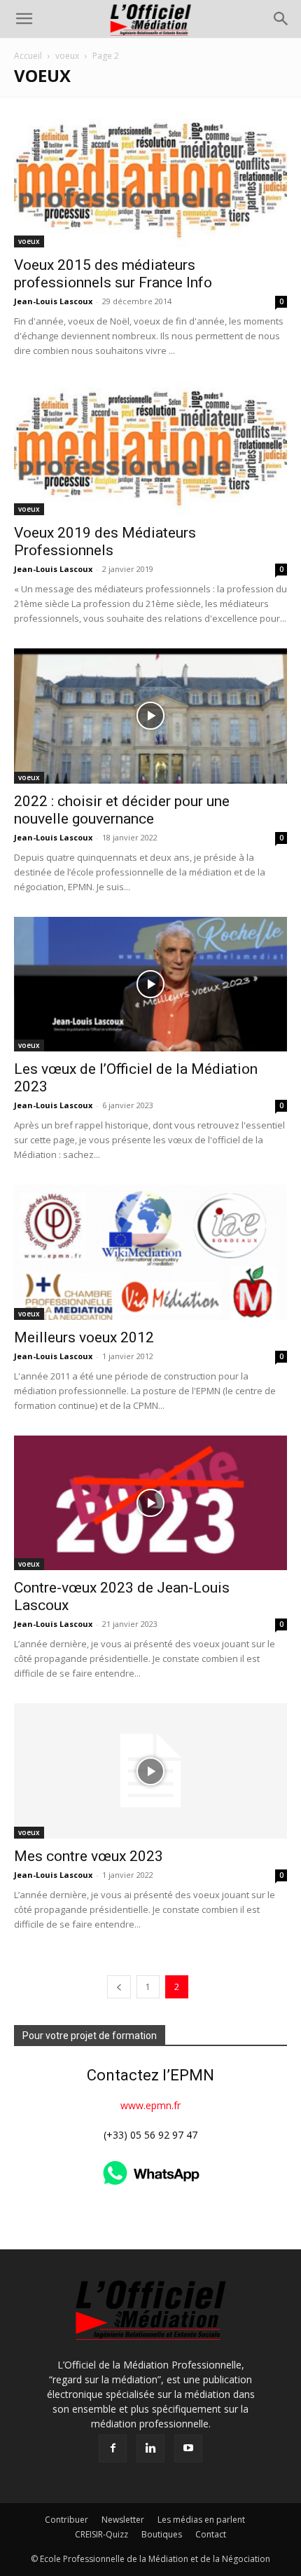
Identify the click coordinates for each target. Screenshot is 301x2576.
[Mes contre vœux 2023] (150, 1771)
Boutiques (162, 2534)
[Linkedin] (150, 2448)
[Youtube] (188, 2448)
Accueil (28, 56)
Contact (211, 2534)
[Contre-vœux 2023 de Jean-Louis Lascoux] (150, 1503)
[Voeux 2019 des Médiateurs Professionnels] (150, 448)
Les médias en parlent (201, 2520)
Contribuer (66, 2520)
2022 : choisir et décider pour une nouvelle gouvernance (122, 810)
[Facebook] (113, 2448)
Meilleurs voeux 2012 (84, 1337)
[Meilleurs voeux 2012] (150, 1252)
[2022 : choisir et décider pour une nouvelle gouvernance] (150, 716)
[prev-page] (119, 1987)
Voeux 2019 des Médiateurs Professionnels (105, 541)
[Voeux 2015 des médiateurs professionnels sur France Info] (150, 180)
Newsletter (123, 2520)
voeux (67, 56)
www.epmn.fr (150, 2105)
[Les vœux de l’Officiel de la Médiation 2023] (150, 984)
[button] (24, 19)
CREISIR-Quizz (101, 2534)
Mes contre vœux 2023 (89, 1856)
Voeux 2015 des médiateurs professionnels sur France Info (113, 274)
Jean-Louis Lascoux (53, 301)
